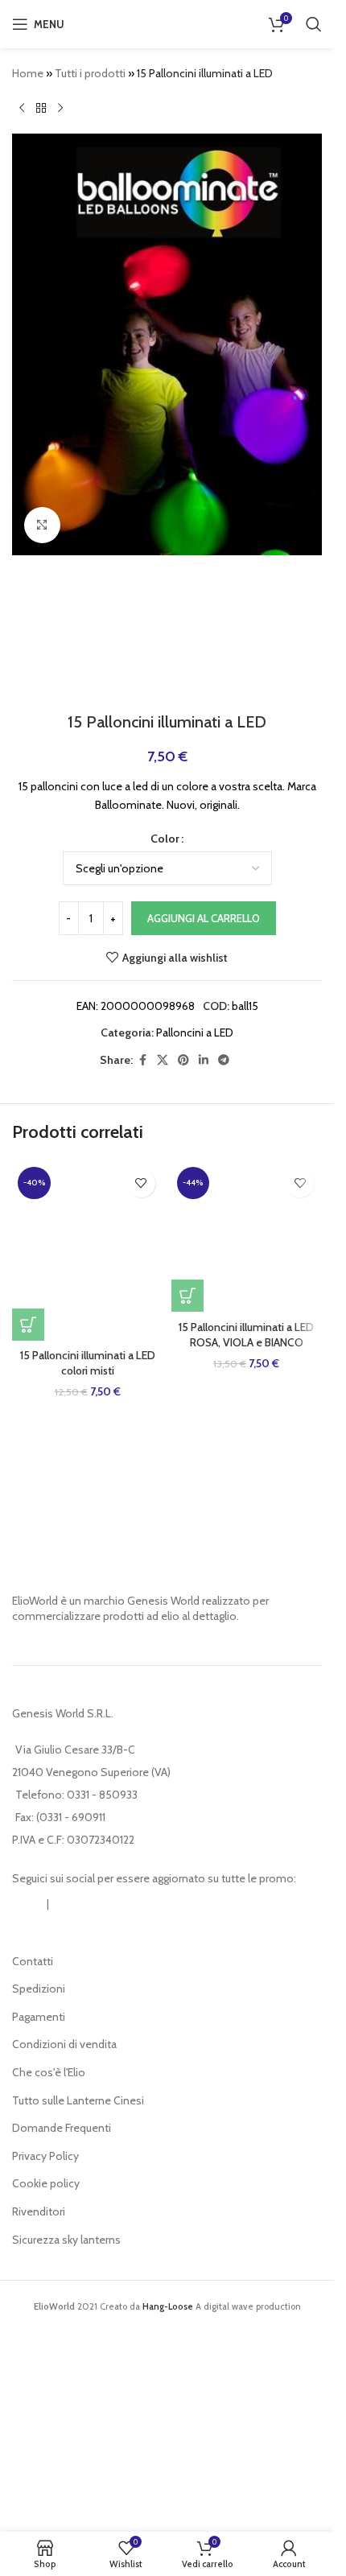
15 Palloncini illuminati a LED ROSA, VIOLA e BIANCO (246, 1335)
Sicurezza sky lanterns (66, 2240)
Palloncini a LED (195, 1032)
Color (165, 839)
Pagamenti (39, 2017)
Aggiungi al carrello (204, 918)
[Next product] (60, 108)
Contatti (33, 1961)
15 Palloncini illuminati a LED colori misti (88, 1363)
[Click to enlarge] (42, 525)
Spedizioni (39, 1989)
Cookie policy (46, 2183)
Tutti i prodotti (90, 73)
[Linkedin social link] (204, 1060)
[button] (28, 1325)
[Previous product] (22, 108)
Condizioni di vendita (64, 2044)
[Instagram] (28, 1904)
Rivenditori (39, 2211)
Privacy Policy (45, 2156)
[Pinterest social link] (183, 1060)
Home (28, 73)
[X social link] (163, 1060)
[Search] (314, 24)
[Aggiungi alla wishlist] (141, 1183)
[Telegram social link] (224, 1060)
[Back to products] (41, 108)
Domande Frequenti (62, 2128)
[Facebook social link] (142, 1060)
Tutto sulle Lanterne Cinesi (78, 2100)
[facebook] (68, 1904)
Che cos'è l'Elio (49, 2072)
